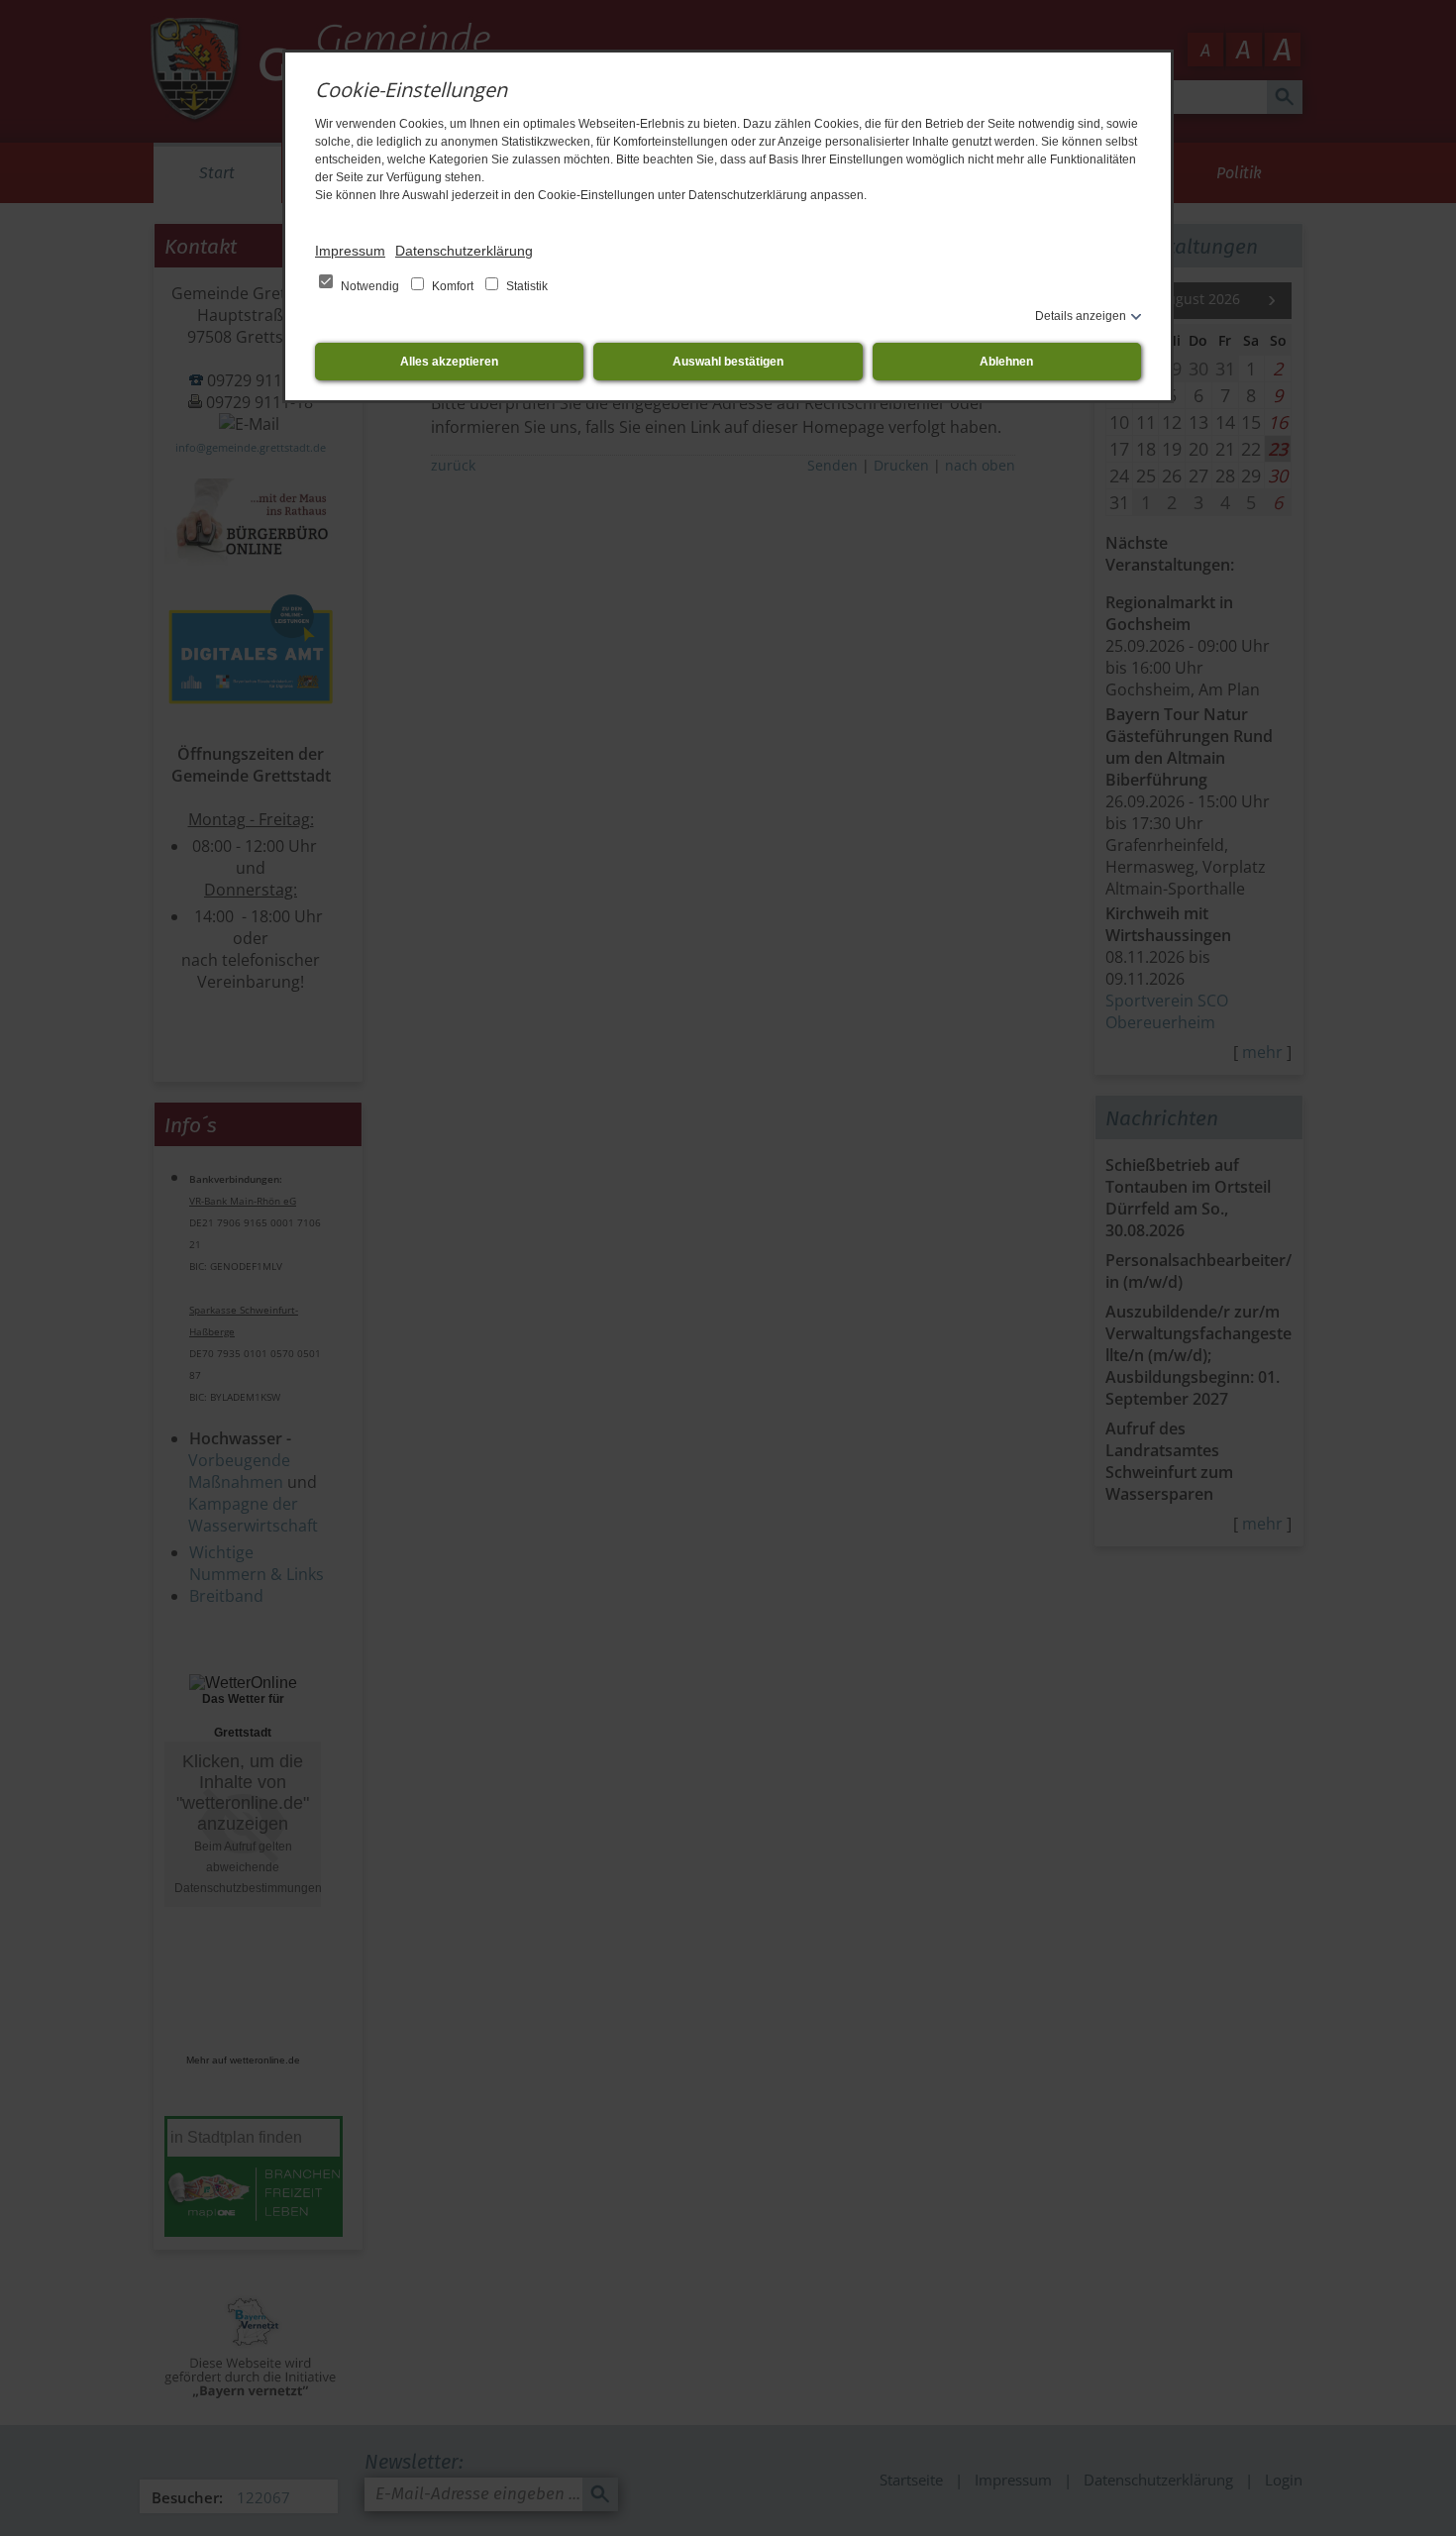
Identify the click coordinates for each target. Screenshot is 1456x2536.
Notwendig (370, 286)
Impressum (350, 251)
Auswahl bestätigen (728, 362)
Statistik (525, 286)
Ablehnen (1006, 362)
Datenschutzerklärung (464, 251)
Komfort (453, 286)
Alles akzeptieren (449, 362)
